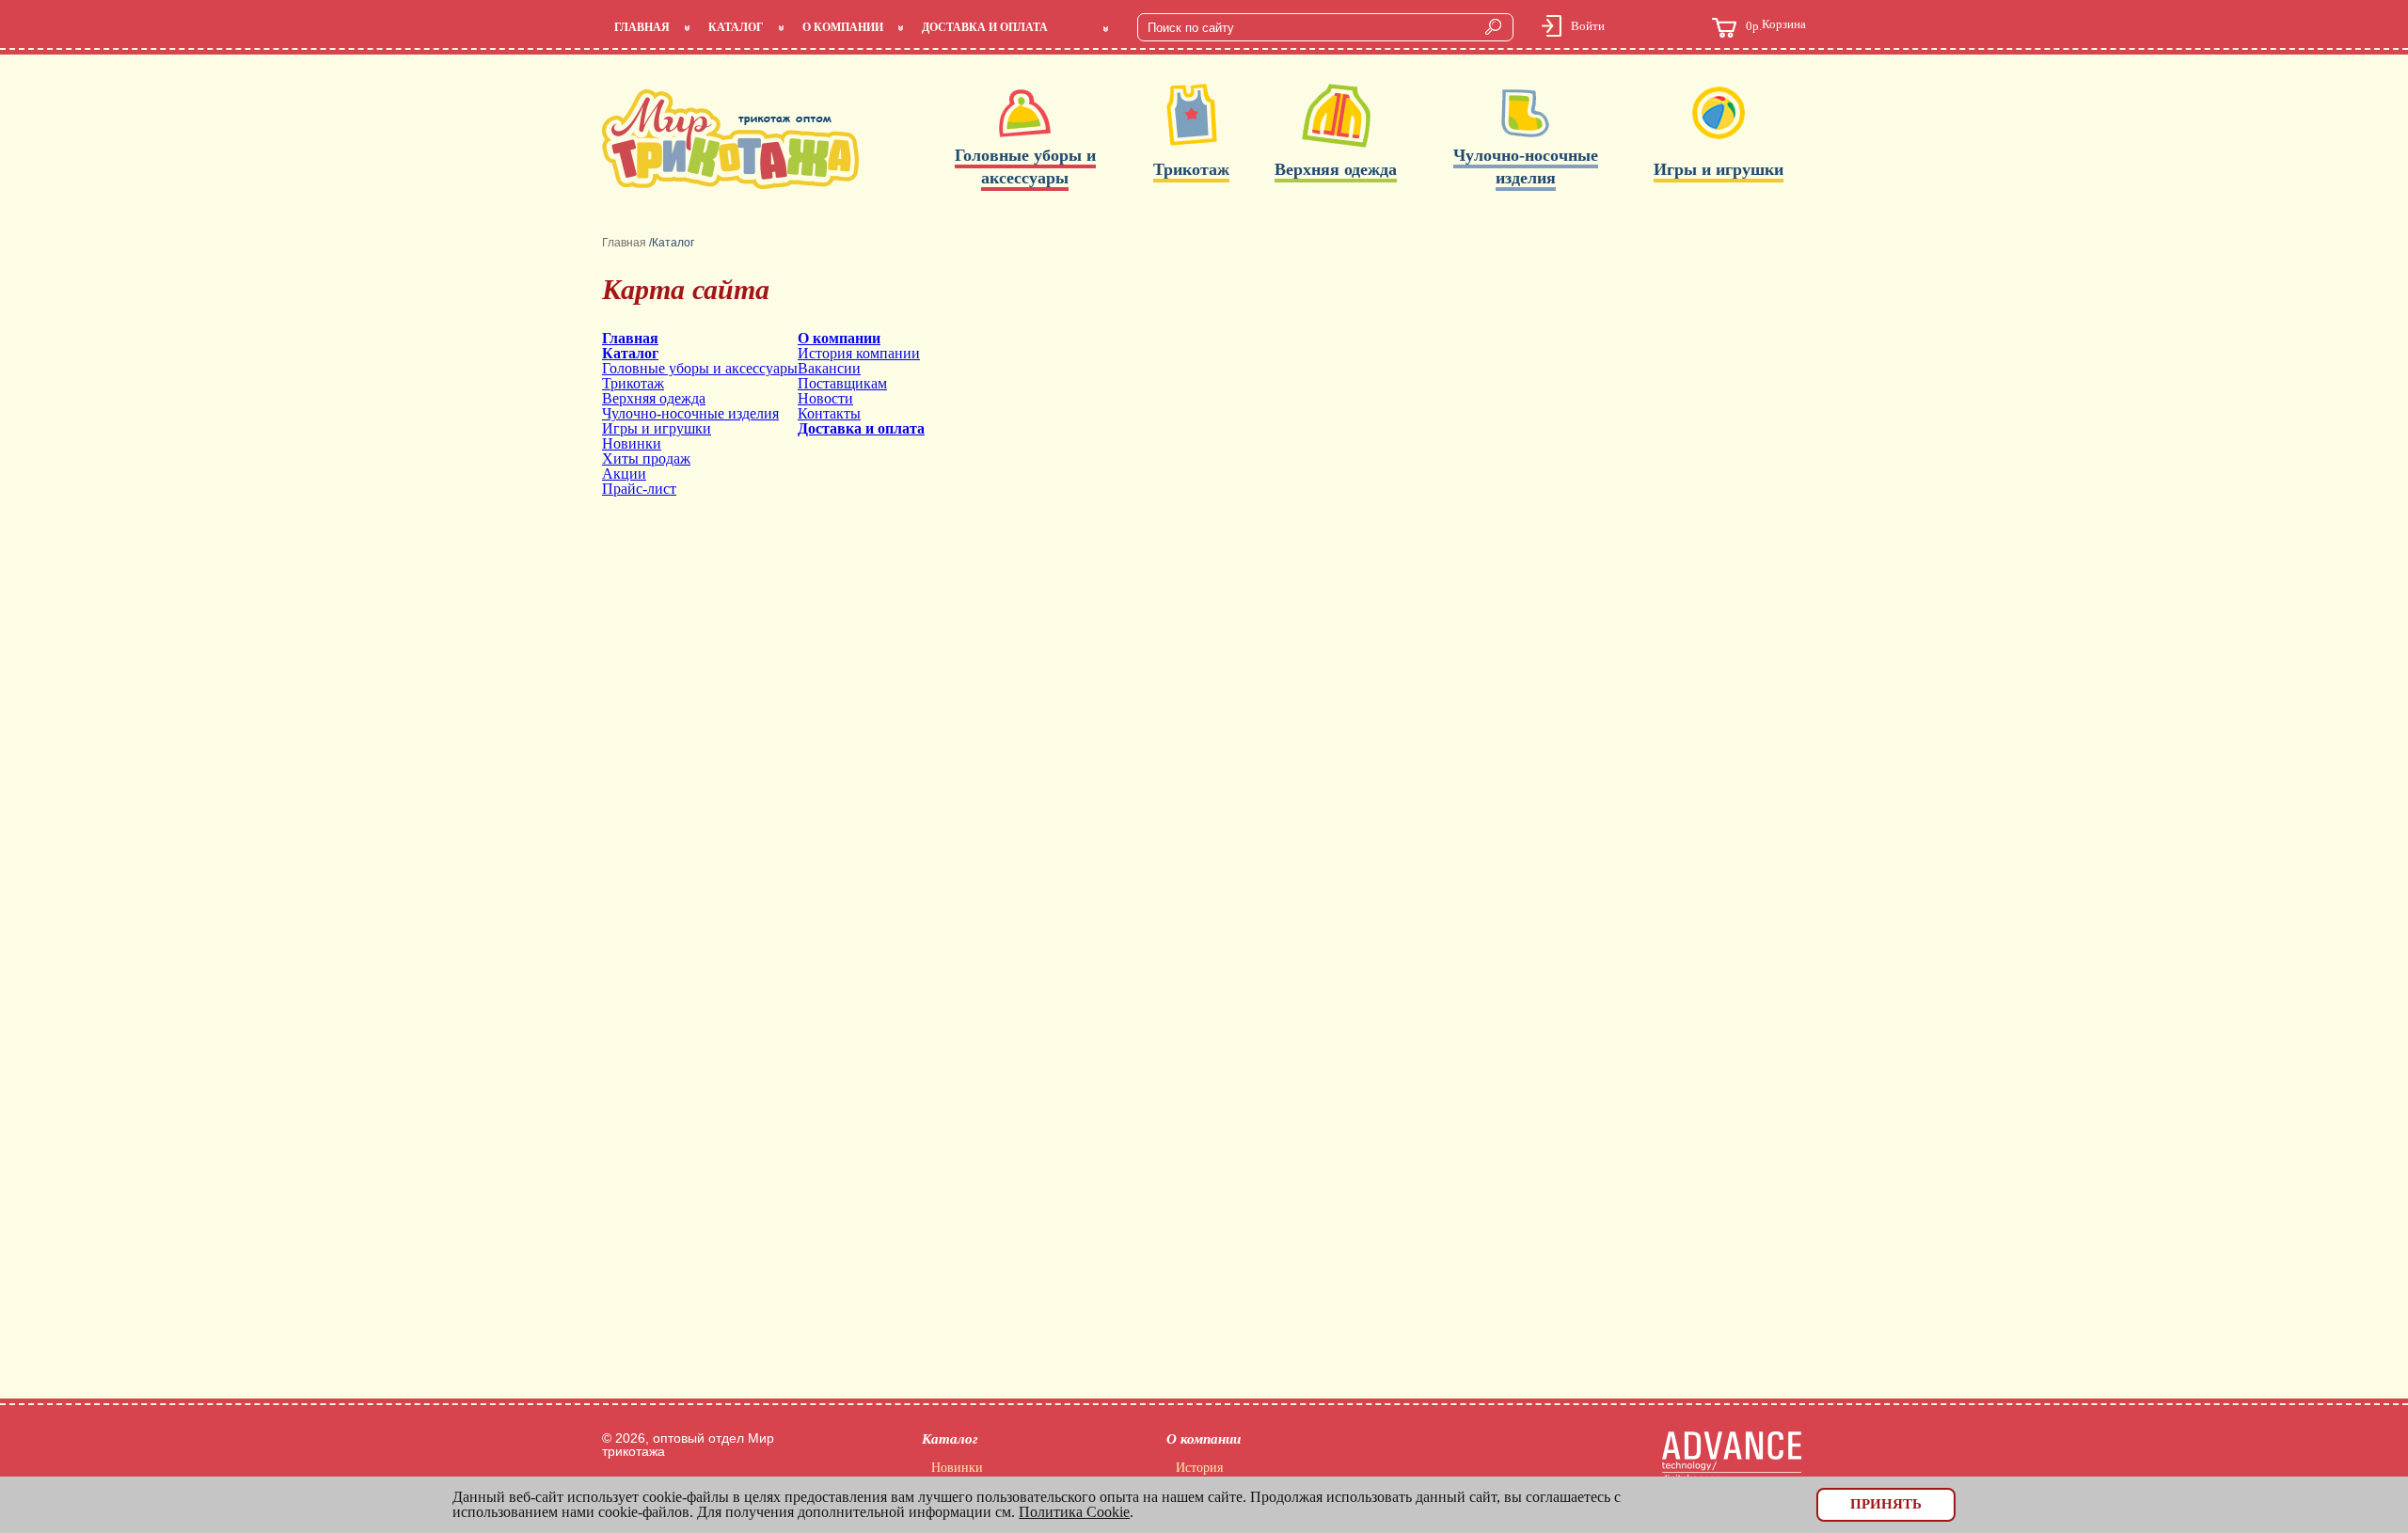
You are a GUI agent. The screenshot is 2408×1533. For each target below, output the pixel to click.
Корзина (1776, 25)
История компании (859, 353)
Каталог (736, 27)
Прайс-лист (639, 489)
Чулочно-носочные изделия (690, 413)
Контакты (829, 413)
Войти (1588, 26)
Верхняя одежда (654, 398)
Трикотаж (633, 383)
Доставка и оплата (985, 27)
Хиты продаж (646, 458)
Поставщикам (842, 383)
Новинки (632, 443)
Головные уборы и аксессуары (700, 368)
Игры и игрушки (657, 428)
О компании (843, 27)
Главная (642, 27)
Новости (825, 398)
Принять (1886, 1504)
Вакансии (829, 368)
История (1199, 1468)
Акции (624, 474)
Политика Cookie (1074, 1512)
